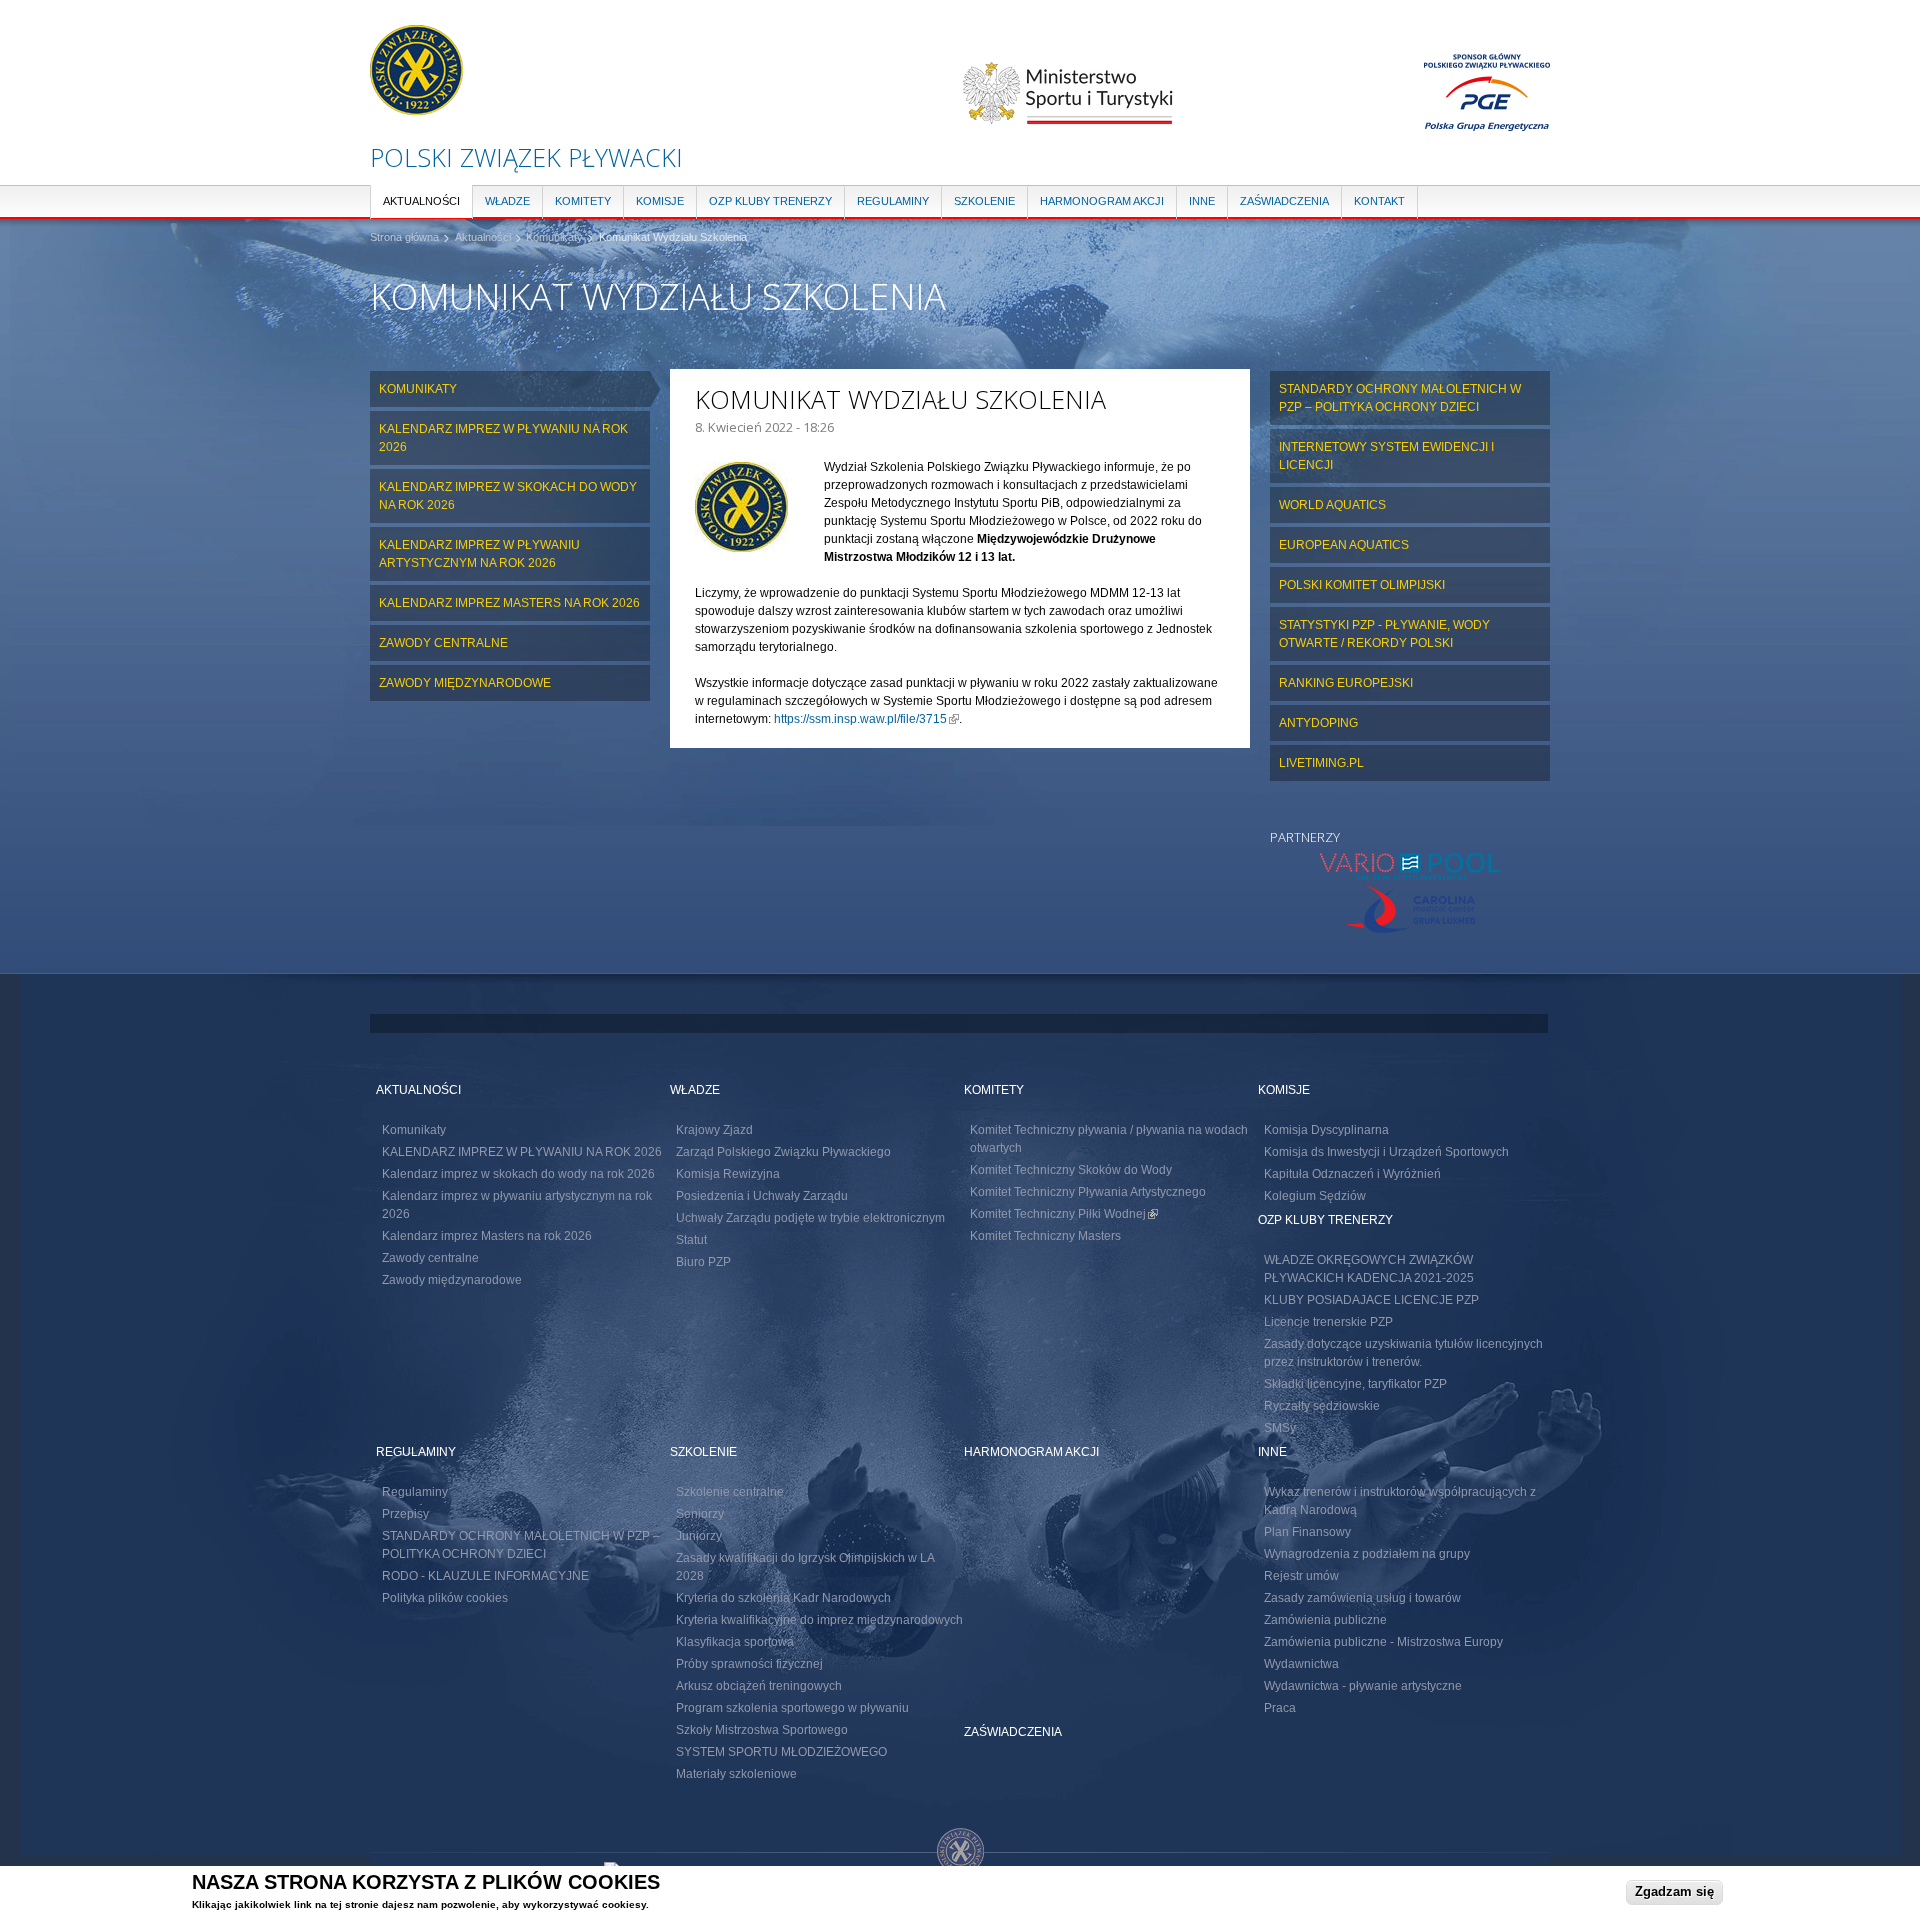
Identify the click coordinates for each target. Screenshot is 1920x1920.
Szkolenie (984, 201)
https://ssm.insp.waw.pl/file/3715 (866, 719)
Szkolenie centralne (730, 1492)
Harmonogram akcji (1102, 201)
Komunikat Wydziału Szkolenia (673, 237)
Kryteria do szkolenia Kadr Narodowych (783, 1598)
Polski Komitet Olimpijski (1362, 585)
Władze (507, 201)
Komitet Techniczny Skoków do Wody (1071, 1170)
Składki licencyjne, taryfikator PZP (1355, 1384)
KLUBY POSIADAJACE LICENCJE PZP (1371, 1300)
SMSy (1280, 1428)
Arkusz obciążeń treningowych (759, 1686)
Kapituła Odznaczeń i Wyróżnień (1352, 1174)
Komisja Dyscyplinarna (1326, 1130)
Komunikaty (554, 237)
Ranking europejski (1346, 683)
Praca (1280, 1708)
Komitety (583, 201)
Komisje (660, 201)
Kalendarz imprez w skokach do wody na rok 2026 (508, 496)
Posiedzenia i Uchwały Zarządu (762, 1196)
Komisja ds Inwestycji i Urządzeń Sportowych (1386, 1152)
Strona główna (404, 237)
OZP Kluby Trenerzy (770, 201)
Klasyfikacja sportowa (735, 1642)
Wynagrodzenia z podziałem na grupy (1367, 1554)
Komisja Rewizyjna (728, 1174)
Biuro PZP (703, 1262)
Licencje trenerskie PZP (1328, 1322)
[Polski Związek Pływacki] (416, 105)
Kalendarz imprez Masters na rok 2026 (509, 603)
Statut (691, 1240)
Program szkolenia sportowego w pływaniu (792, 1708)
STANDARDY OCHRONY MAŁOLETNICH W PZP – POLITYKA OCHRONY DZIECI (1400, 398)
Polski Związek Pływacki (526, 157)
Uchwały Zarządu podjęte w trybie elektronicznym (810, 1218)
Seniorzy (700, 1514)
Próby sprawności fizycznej (749, 1664)
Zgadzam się (1674, 1891)
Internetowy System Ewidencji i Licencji (1386, 456)
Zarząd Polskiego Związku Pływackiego (783, 1152)
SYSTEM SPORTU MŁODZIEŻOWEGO (781, 1752)
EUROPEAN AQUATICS (1344, 545)
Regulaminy (893, 201)
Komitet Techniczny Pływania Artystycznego (1088, 1192)
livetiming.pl (1321, 763)
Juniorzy (699, 1536)
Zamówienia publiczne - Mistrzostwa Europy (1383, 1642)
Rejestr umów (1301, 1576)
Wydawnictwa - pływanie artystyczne (1363, 1686)
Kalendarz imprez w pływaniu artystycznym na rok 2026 (479, 554)
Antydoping (1318, 723)
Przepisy (405, 1514)
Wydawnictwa (1301, 1664)
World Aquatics (1332, 505)
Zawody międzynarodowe (465, 683)
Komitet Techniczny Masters (1045, 1236)
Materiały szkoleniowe (736, 1774)
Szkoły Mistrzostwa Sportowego (762, 1730)
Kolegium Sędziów (1315, 1196)
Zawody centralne (443, 643)
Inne (1202, 201)
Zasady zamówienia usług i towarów (1362, 1598)
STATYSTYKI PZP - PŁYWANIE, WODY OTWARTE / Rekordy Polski (1384, 634)
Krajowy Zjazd (714, 1130)
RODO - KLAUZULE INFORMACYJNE (485, 1576)
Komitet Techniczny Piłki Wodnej (1064, 1214)
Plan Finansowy (1307, 1532)
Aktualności (421, 201)
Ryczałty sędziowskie (1322, 1406)
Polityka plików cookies (445, 1598)
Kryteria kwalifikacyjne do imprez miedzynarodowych (819, 1620)
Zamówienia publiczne (1325, 1620)
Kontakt (1379, 201)
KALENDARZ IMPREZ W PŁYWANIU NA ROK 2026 (503, 438)
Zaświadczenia (1284, 201)
